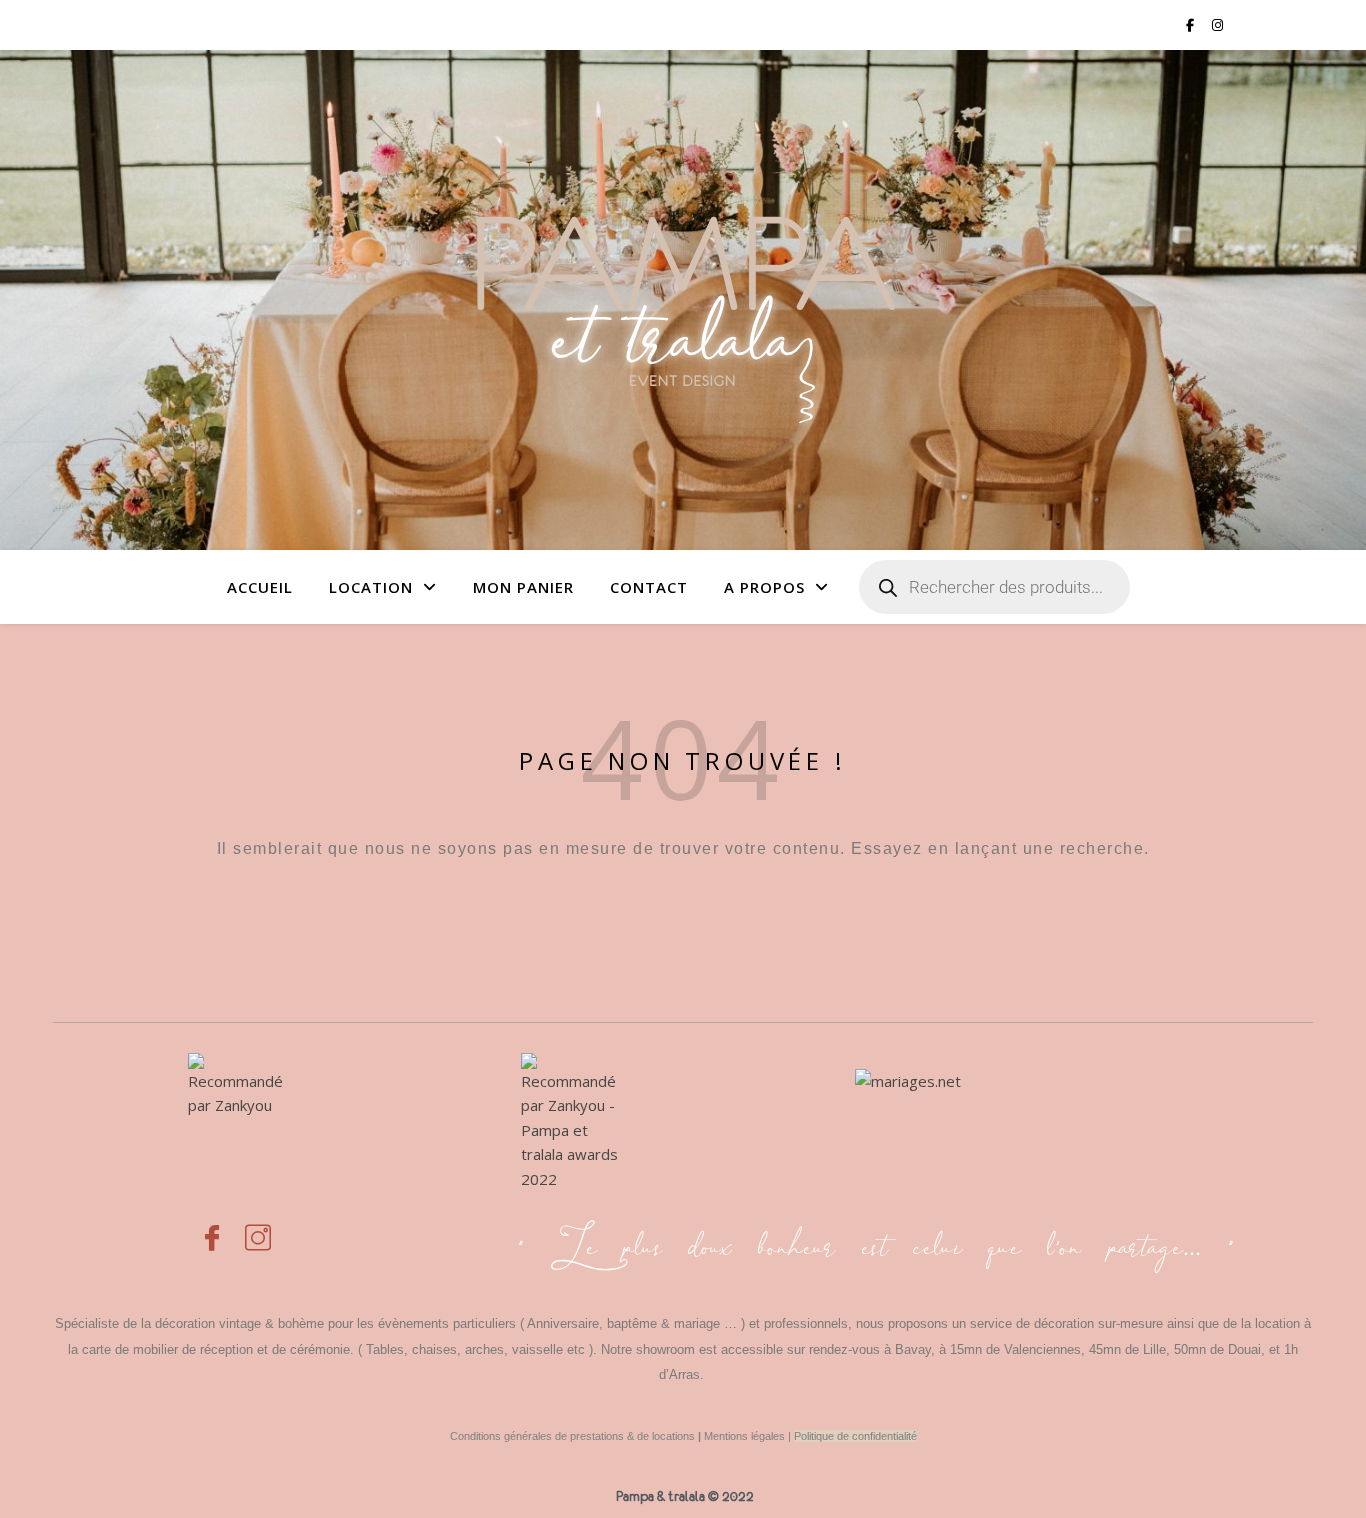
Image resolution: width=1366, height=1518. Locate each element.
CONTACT (649, 587)
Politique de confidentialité (855, 1436)
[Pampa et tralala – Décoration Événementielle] (683, 299)
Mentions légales (744, 1436)
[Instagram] (258, 1227)
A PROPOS (764, 587)
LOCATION (371, 587)
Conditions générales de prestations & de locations (572, 1436)
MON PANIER (523, 587)
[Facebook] (212, 1227)
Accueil (260, 587)
